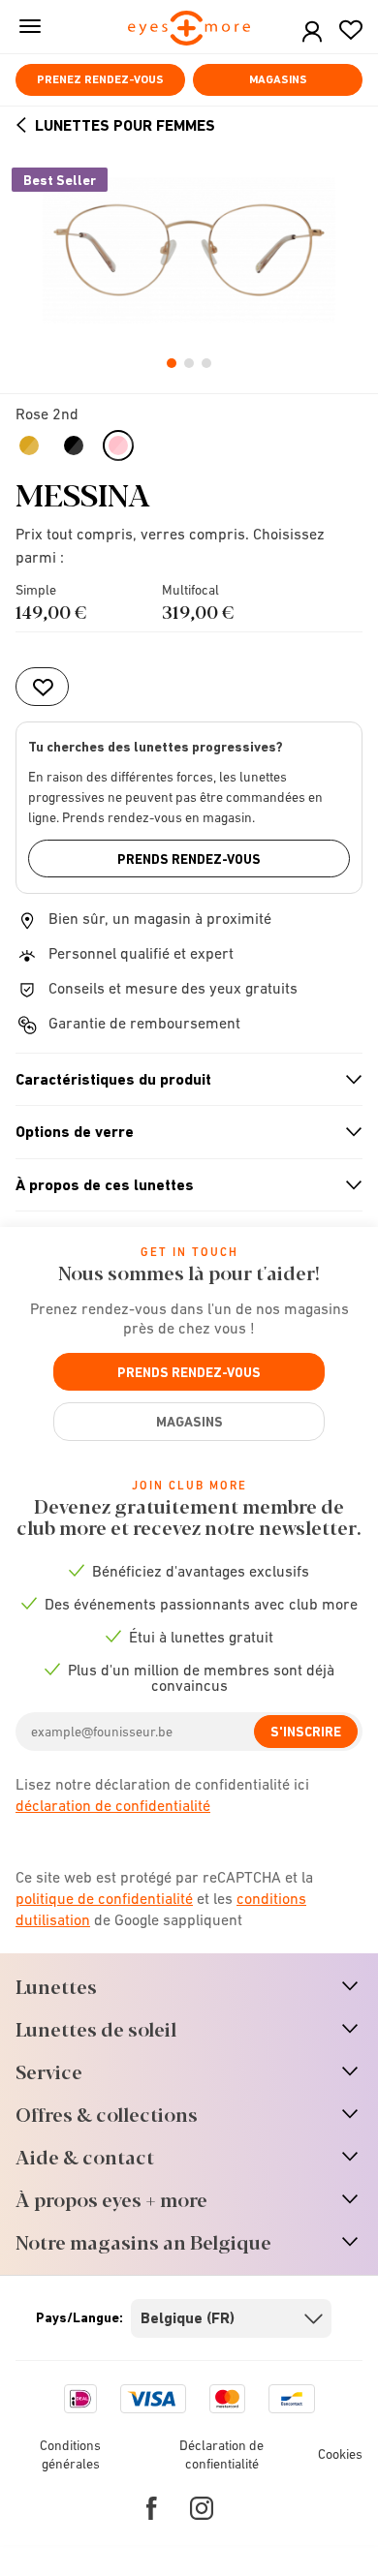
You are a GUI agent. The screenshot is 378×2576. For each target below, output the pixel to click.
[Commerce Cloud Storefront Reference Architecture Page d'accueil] (189, 30)
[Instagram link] (202, 2508)
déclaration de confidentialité (113, 1805)
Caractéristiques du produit (181, 1080)
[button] (312, 32)
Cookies (340, 2454)
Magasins (278, 79)
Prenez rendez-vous (100, 79)
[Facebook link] (152, 2508)
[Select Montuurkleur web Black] (76, 445)
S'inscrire (306, 1732)
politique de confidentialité (104, 1898)
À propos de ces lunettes (181, 1185)
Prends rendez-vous (189, 859)
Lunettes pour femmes (125, 125)
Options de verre (181, 1132)
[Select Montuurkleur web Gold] (31, 445)
